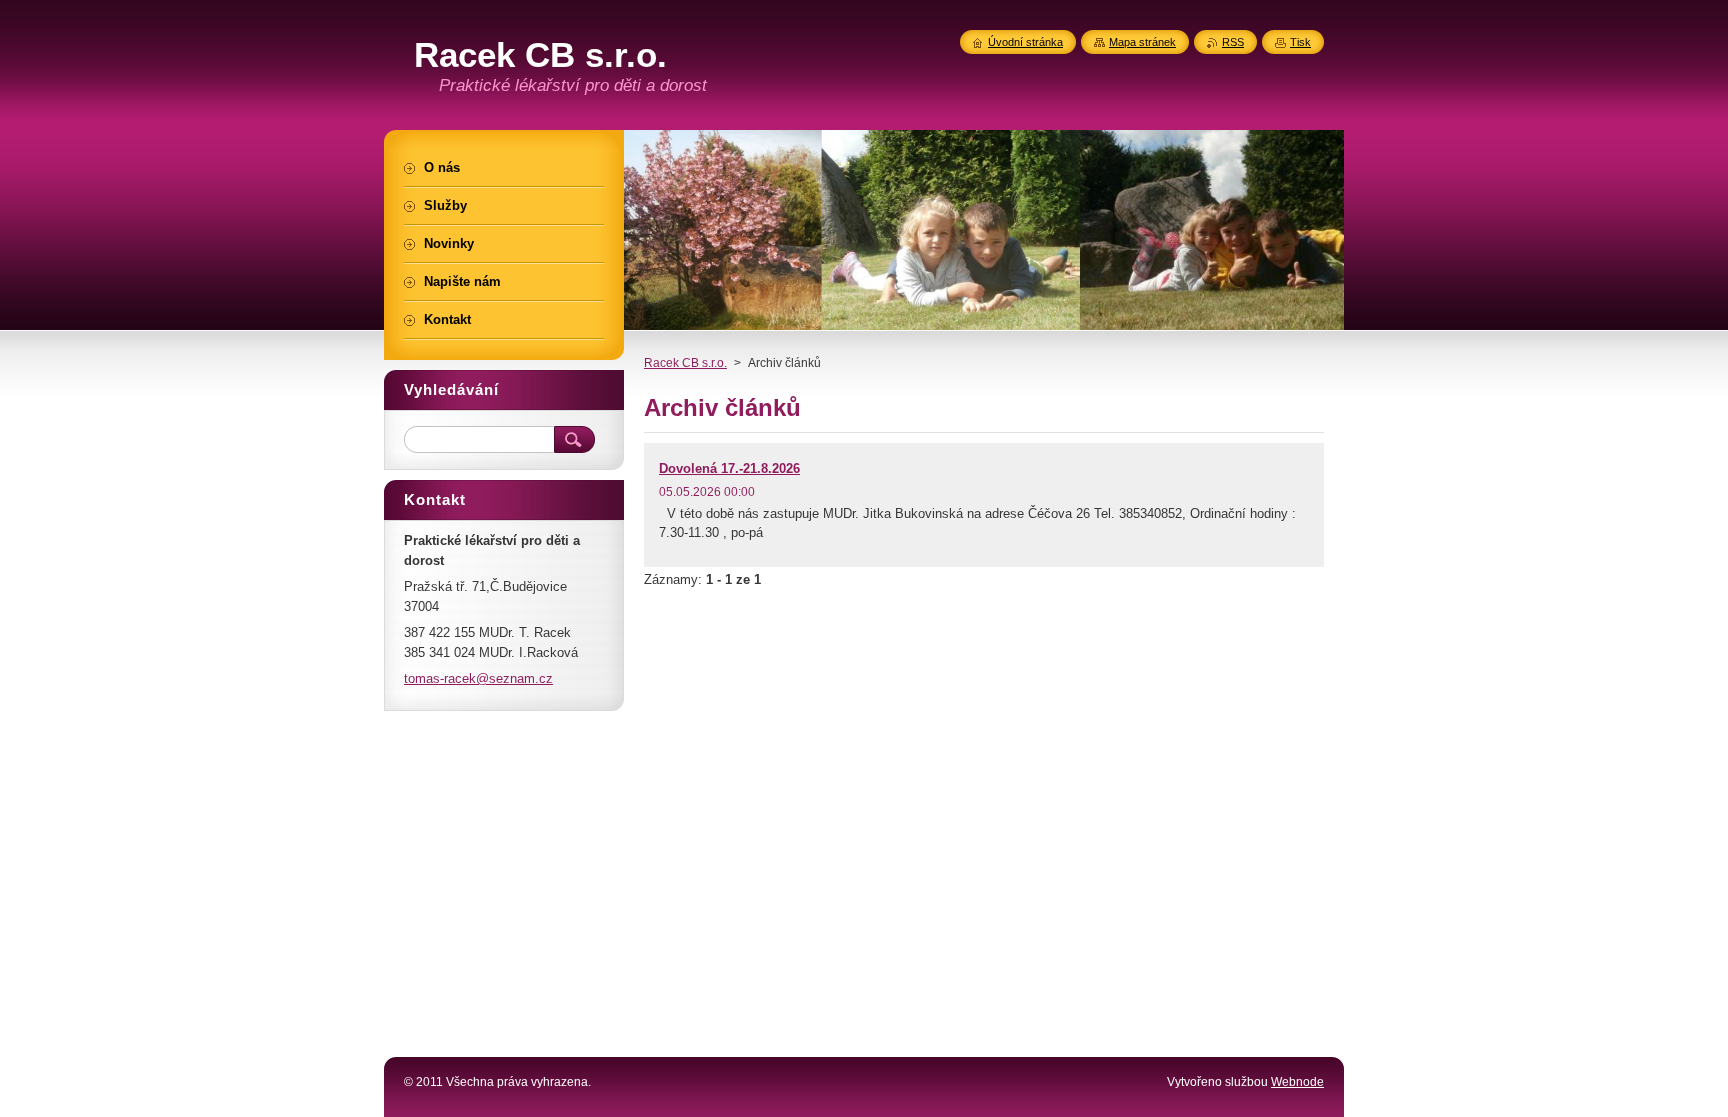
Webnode (1297, 1082)
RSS (1233, 42)
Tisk (1300, 42)
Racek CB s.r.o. (685, 363)
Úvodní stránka (1025, 42)
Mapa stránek (1142, 42)
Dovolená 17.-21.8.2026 (729, 468)
